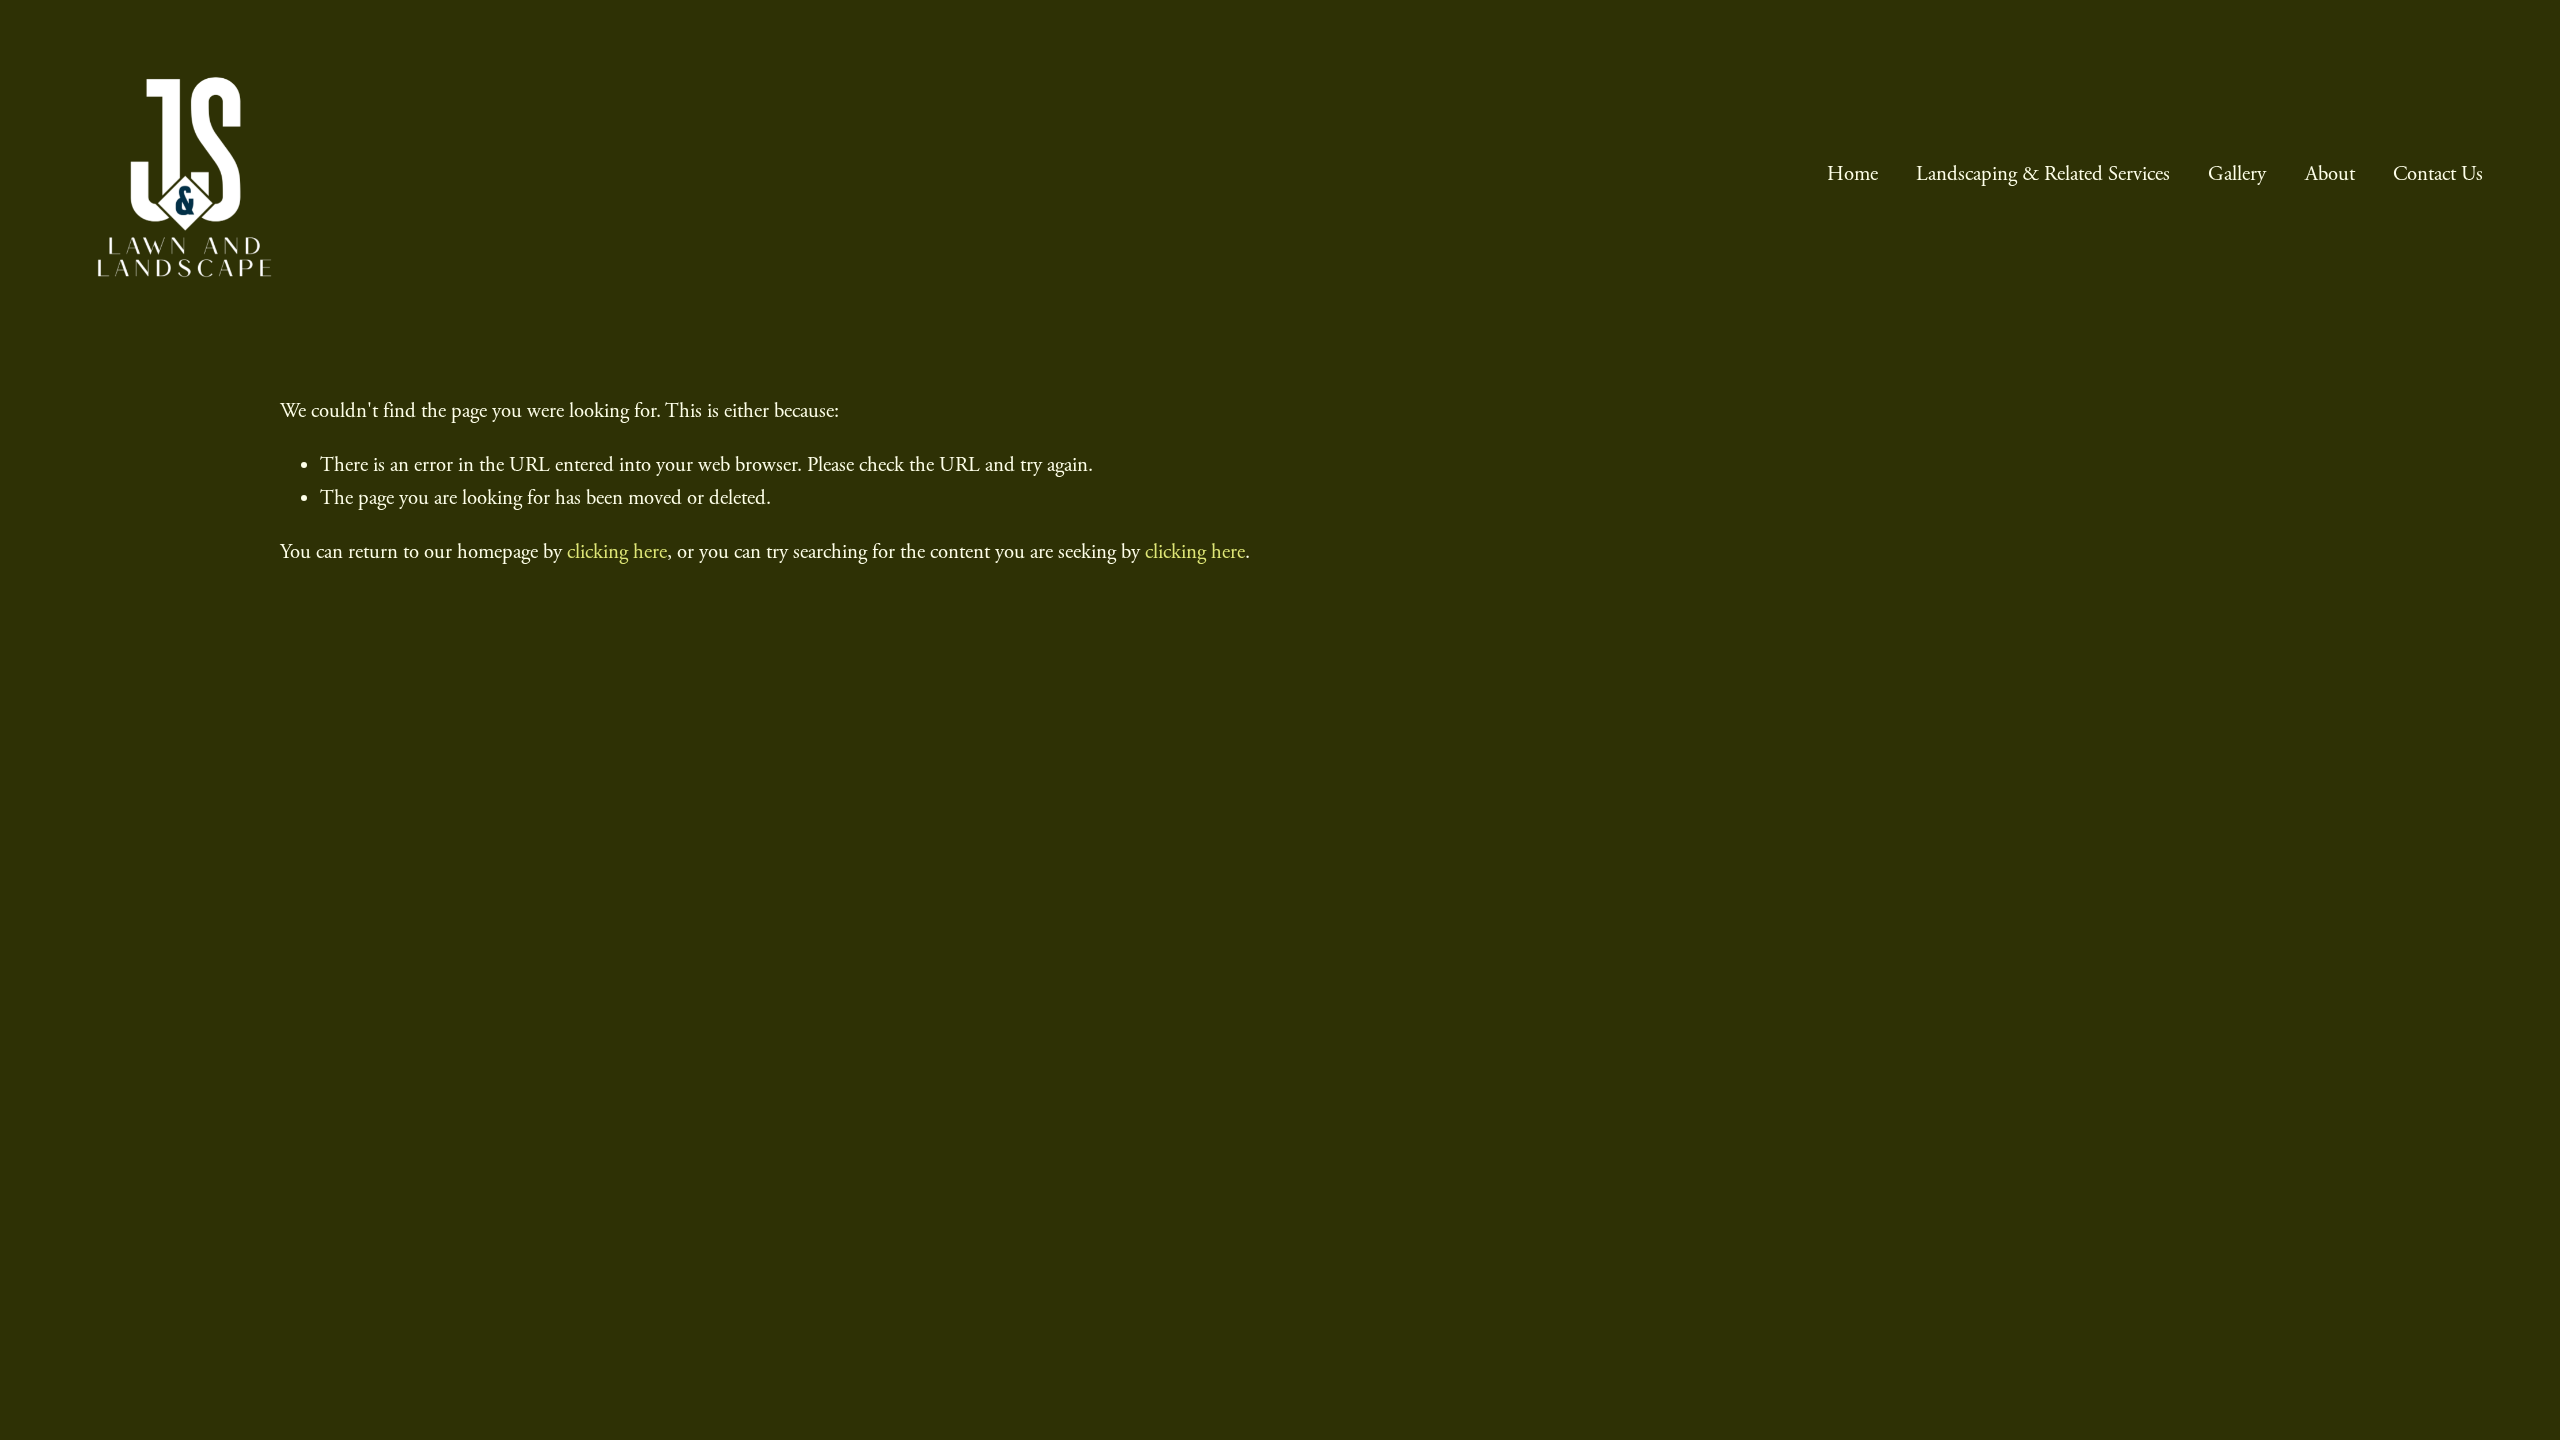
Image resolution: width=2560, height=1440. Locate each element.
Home (1852, 174)
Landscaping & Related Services (2043, 174)
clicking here (617, 552)
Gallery (2237, 174)
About (2330, 174)
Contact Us (2438, 174)
